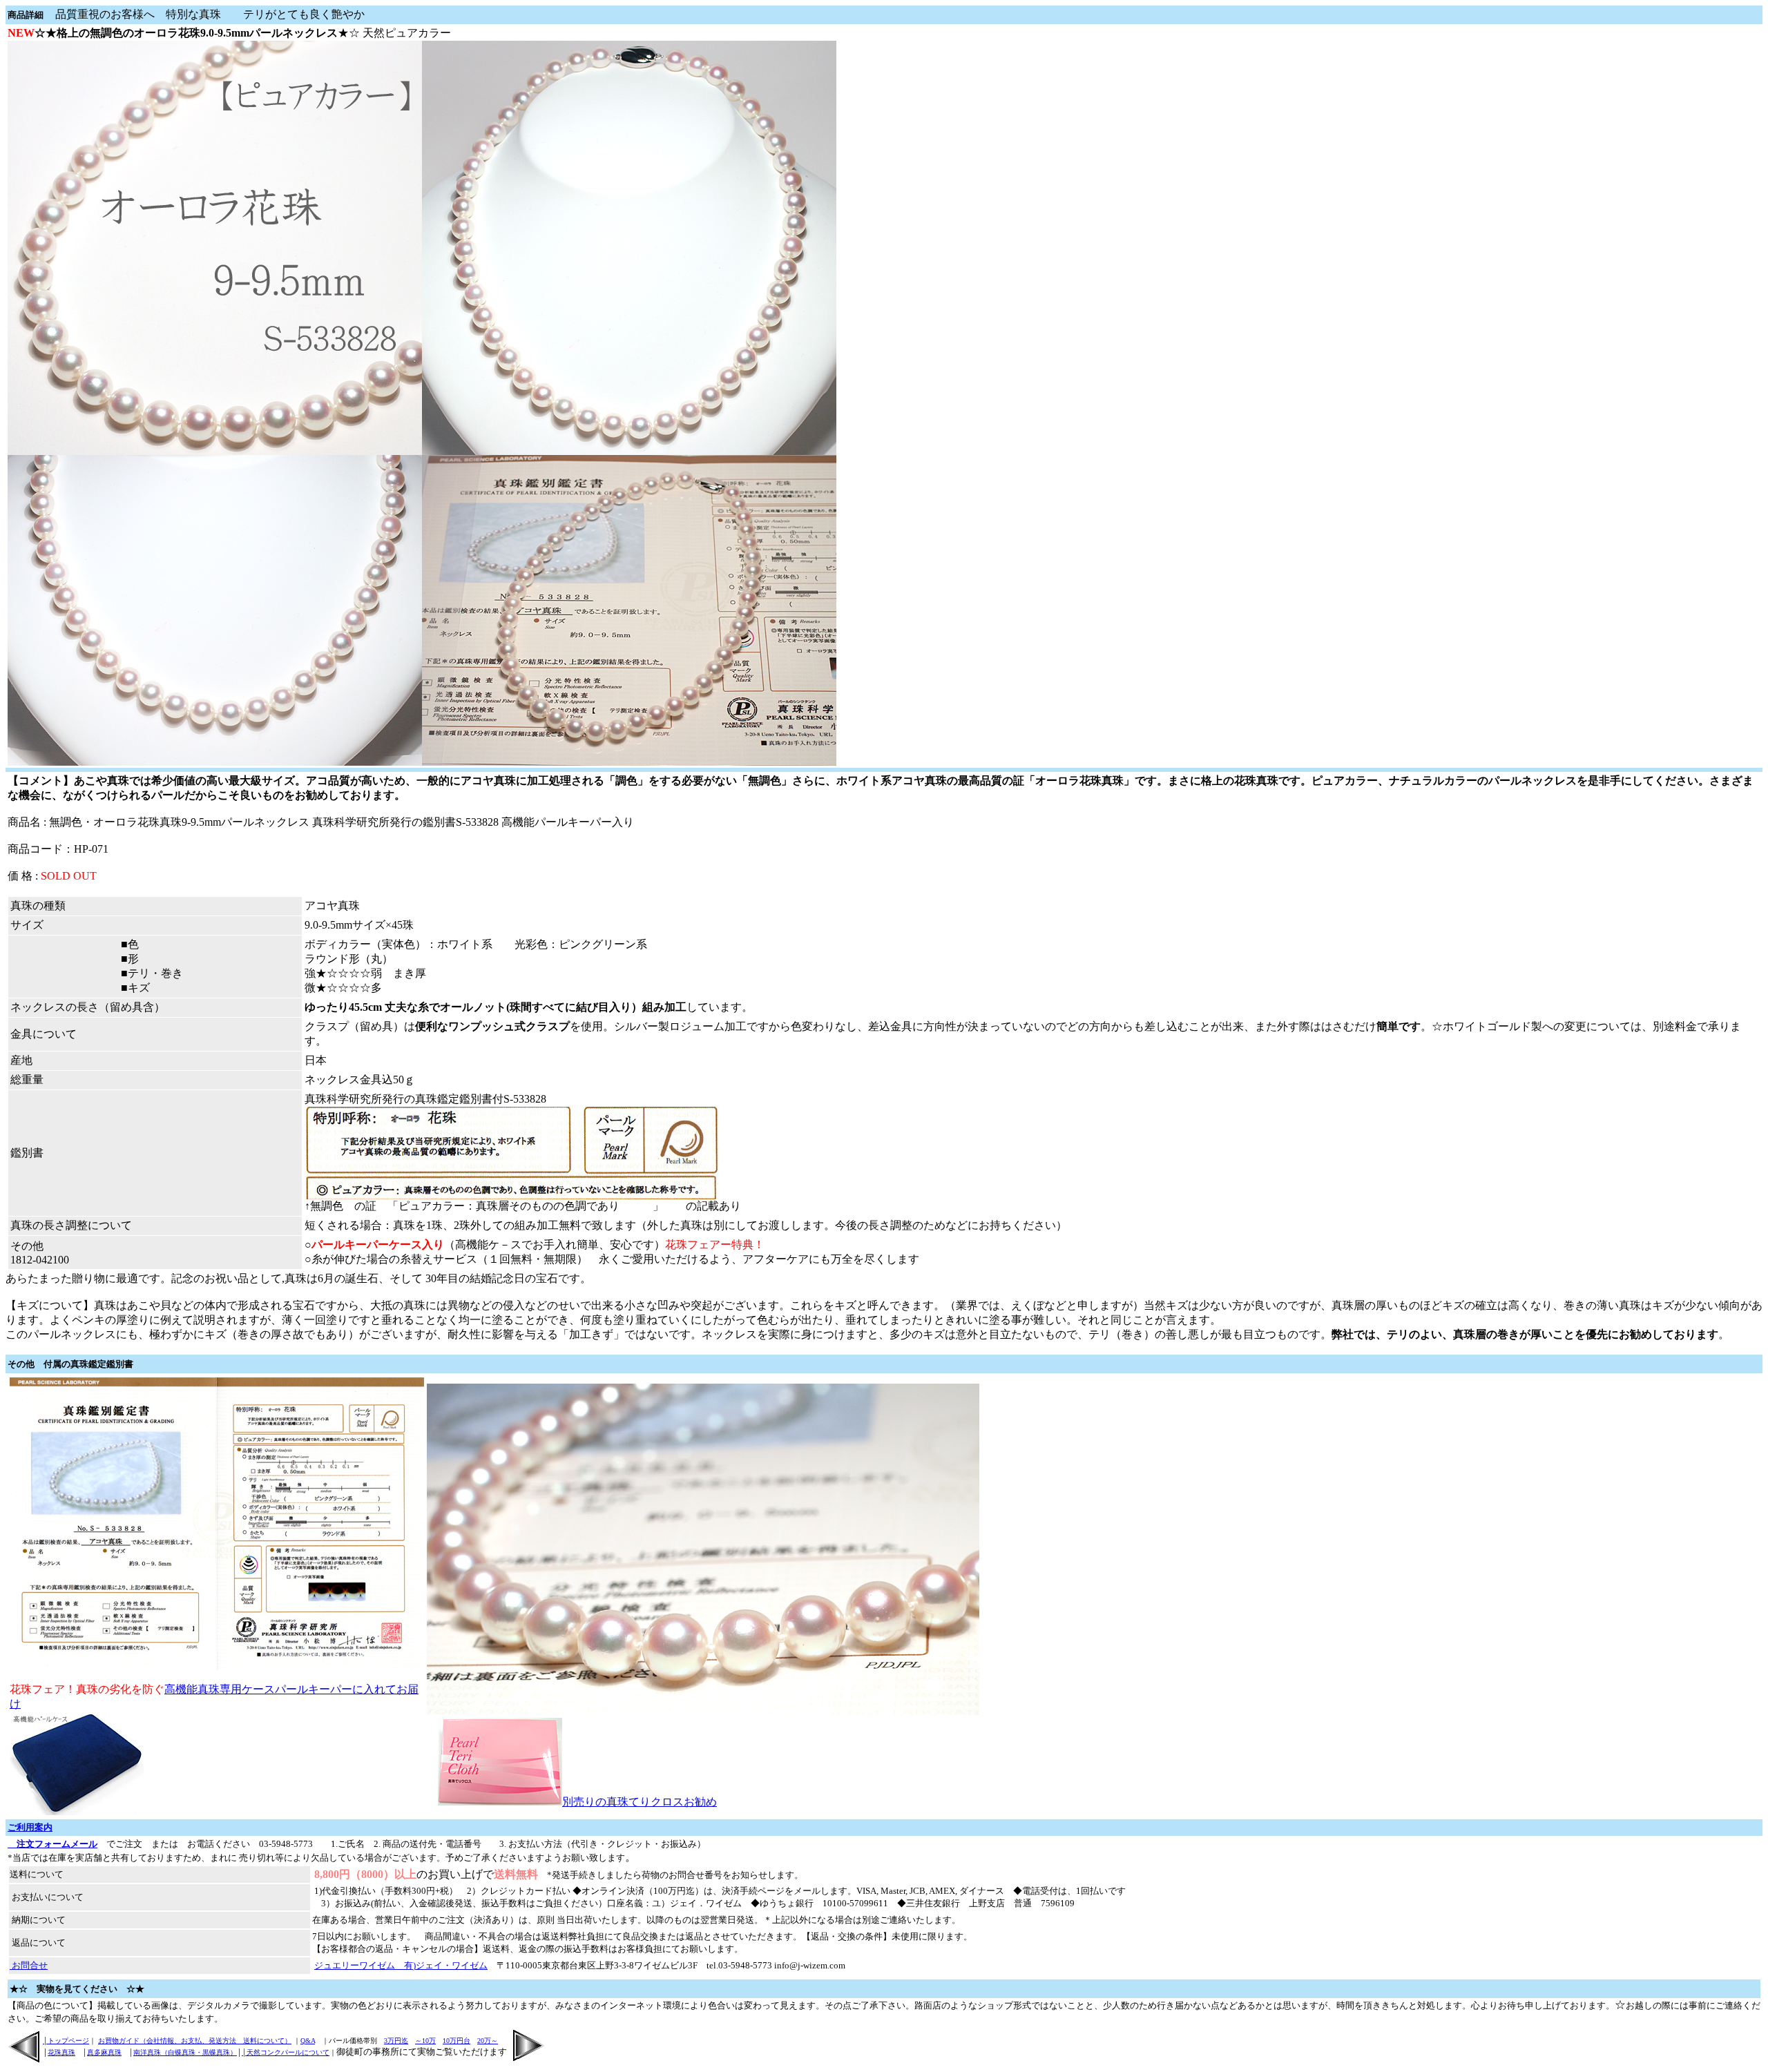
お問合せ (29, 1965)
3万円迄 (396, 2041)
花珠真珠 (61, 2052)
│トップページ (66, 2041)
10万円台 (457, 2041)
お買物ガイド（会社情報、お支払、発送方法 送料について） (195, 2041)
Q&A (308, 2041)
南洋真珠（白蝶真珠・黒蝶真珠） (185, 2052)
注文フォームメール (52, 1844)
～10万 (425, 2041)
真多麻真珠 (104, 2052)
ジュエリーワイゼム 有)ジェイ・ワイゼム (401, 1965)
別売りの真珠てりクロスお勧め (640, 1802)
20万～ (488, 2041)
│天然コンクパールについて (286, 2052)
